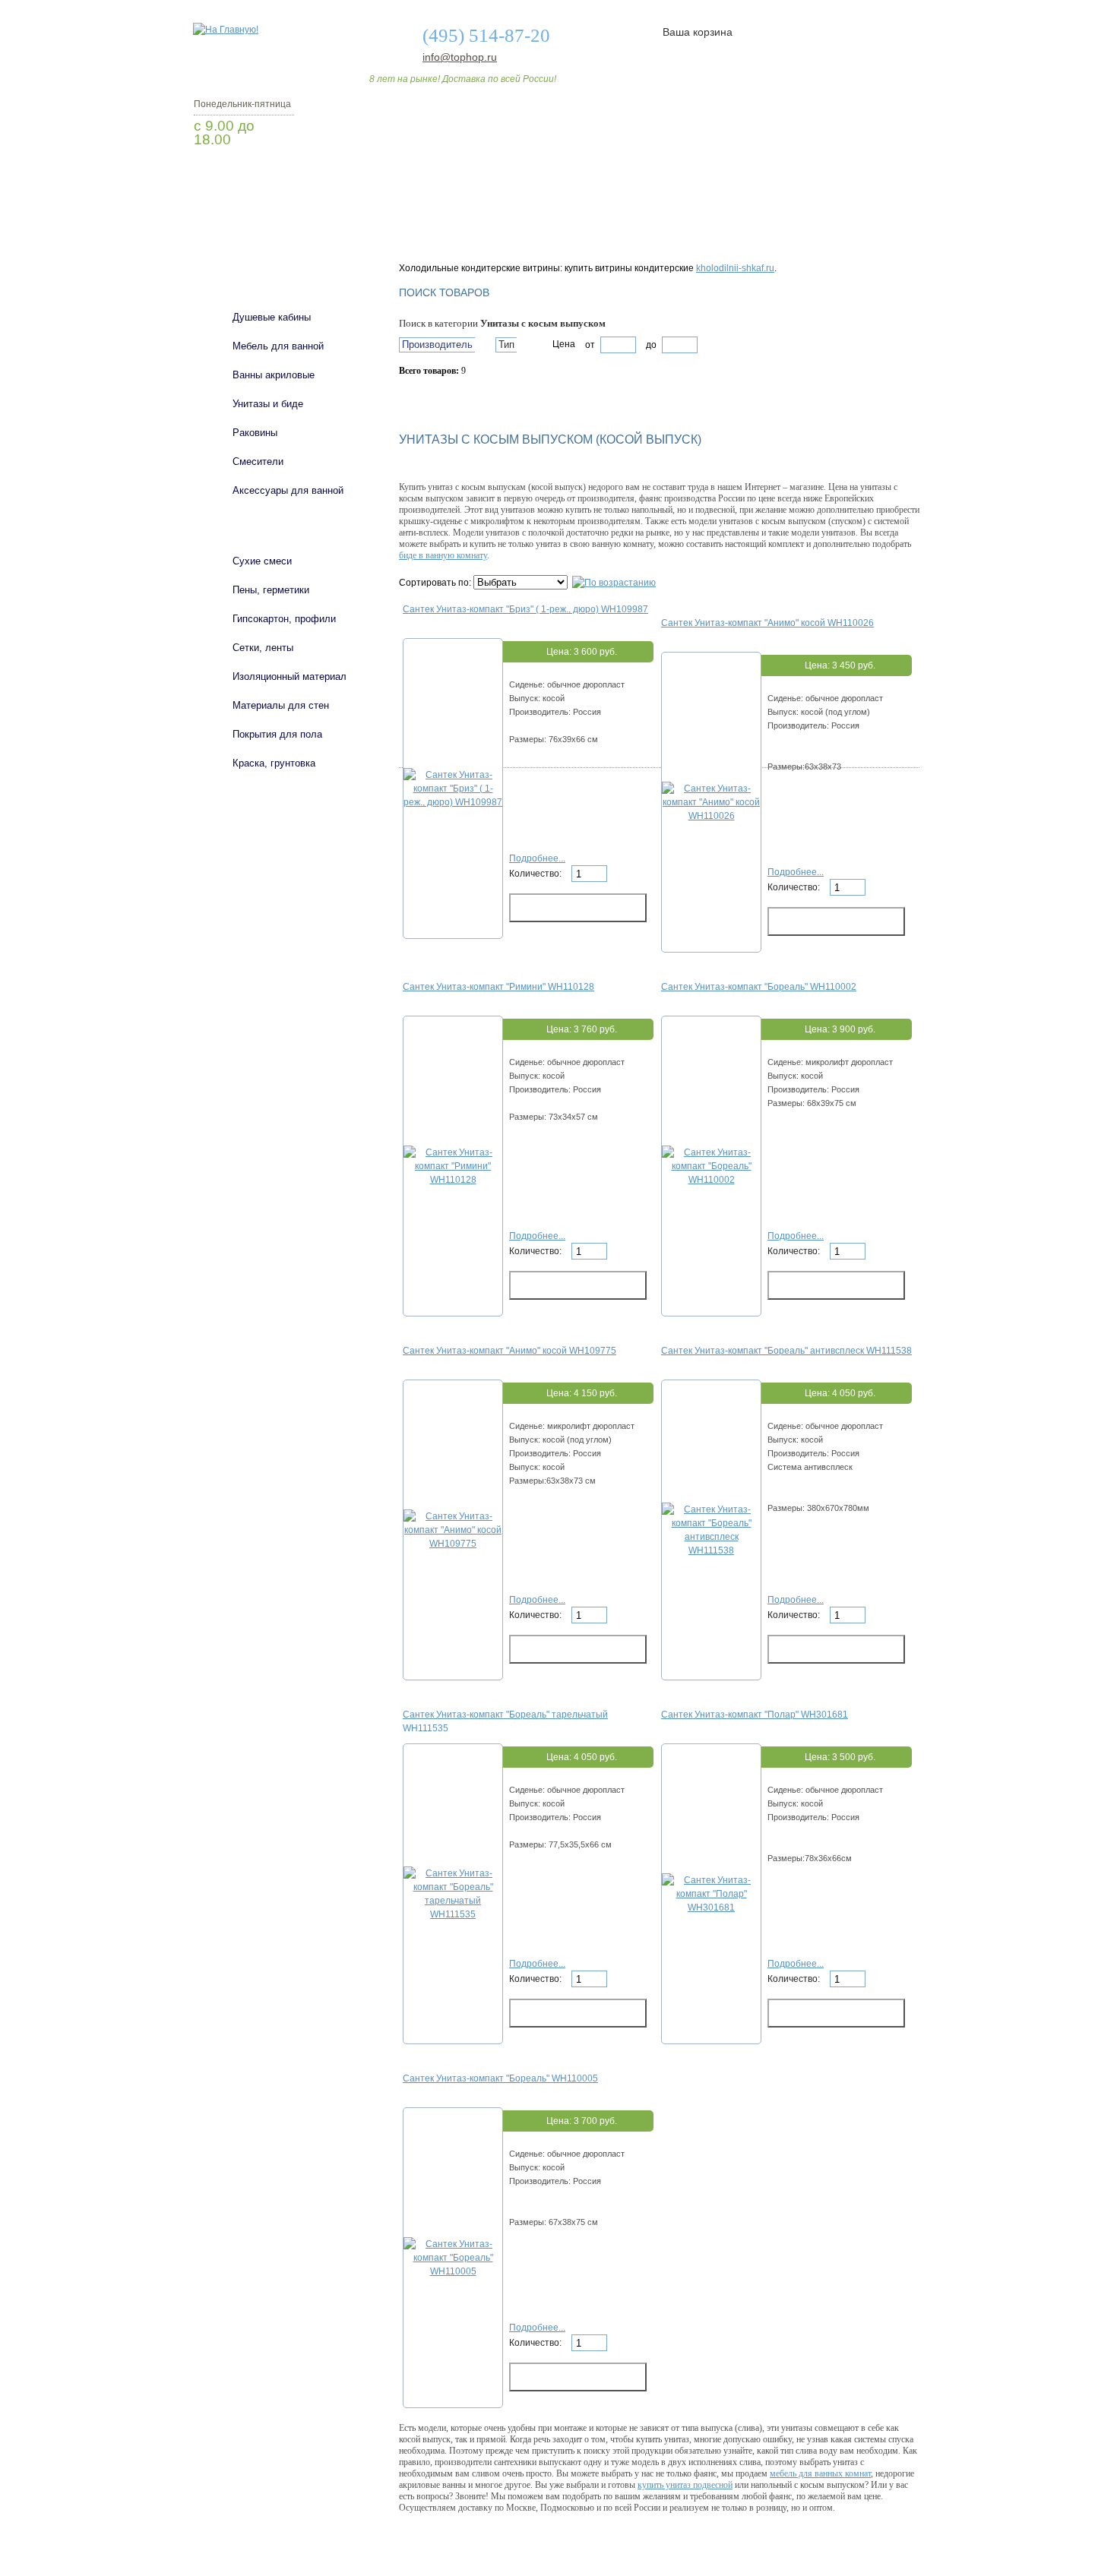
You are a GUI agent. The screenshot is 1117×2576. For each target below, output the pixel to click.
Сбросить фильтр (468, 397)
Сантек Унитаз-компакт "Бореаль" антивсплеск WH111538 (786, 1351)
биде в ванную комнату (443, 555)
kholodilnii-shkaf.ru (735, 268)
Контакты (861, 230)
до (650, 345)
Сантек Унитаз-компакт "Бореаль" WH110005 (500, 2078)
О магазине (431, 230)
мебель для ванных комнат (820, 2473)
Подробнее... (537, 858)
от (590, 345)
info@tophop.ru (460, 57)
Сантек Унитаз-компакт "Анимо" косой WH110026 (767, 623)
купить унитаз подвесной (685, 2485)
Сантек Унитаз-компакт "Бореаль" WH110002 (759, 987)
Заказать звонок (274, 179)
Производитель (437, 345)
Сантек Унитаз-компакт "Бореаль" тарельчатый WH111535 (505, 1721)
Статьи (659, 230)
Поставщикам (757, 230)
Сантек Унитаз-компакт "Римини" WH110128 (498, 987)
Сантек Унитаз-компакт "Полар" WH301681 (755, 1715)
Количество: (536, 874)
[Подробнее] (453, 802)
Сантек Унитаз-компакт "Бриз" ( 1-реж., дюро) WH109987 (525, 609)
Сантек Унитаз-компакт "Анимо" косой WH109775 (509, 1351)
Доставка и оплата (550, 230)
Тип (506, 345)
